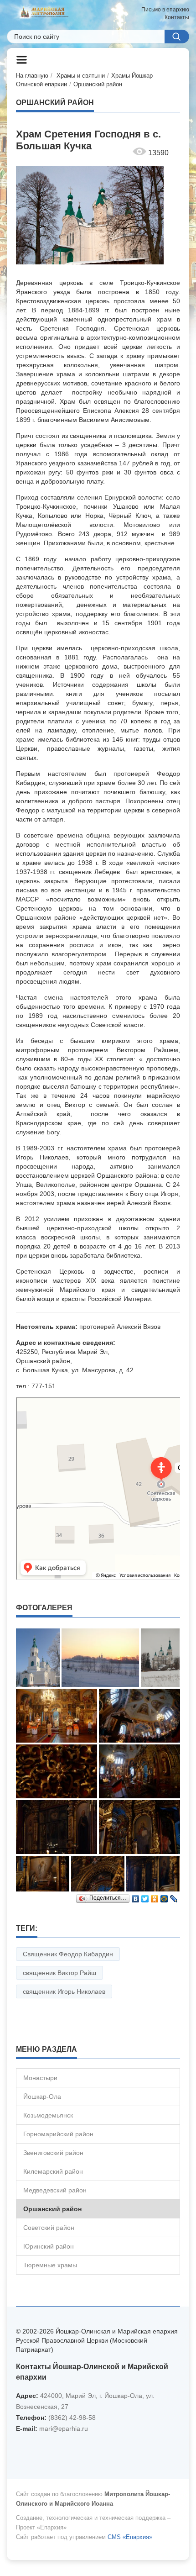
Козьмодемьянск (48, 2115)
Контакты (177, 17)
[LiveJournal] (174, 1896)
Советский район (49, 2228)
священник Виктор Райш (59, 1973)
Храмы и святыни (81, 76)
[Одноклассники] (155, 1896)
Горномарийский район (58, 2134)
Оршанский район (98, 84)
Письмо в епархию (165, 10)
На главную (32, 76)
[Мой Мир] (164, 1896)
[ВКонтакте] (136, 1896)
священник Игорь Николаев (64, 1991)
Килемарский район (53, 2171)
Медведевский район (55, 2190)
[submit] (177, 37)
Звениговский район (53, 2153)
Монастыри (40, 2078)
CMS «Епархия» (130, 2537)
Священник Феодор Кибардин (68, 1954)
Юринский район (49, 2246)
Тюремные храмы (50, 2265)
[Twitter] (145, 1896)
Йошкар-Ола (42, 2097)
